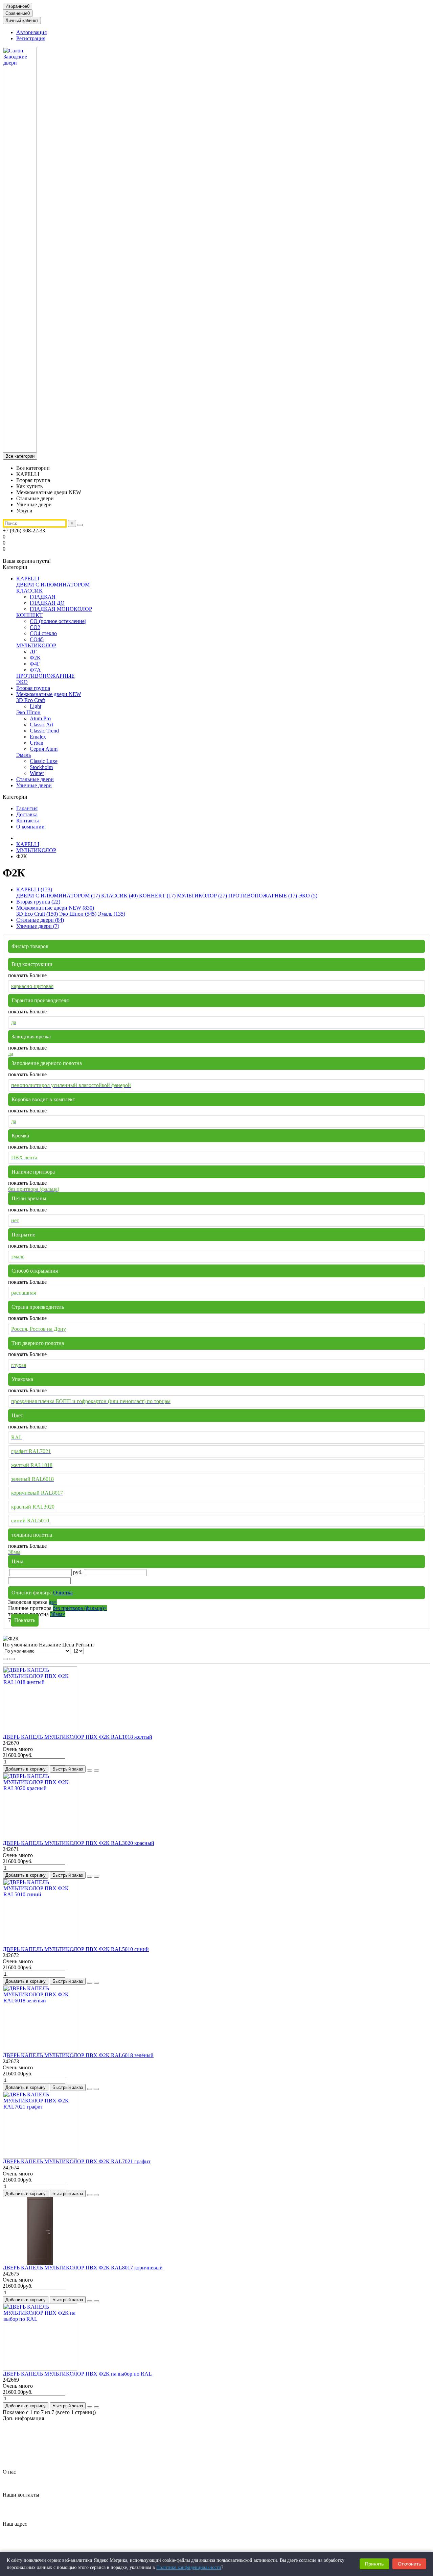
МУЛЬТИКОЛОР (36, 645)
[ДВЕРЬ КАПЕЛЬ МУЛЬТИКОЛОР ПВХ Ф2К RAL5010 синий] (40, 1944)
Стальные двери (35, 779)
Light (36, 706)
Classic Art (41, 725)
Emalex (38, 737)
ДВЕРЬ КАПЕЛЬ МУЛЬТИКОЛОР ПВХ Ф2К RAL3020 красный (78, 1843)
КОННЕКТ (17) (157, 896)
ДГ (33, 652)
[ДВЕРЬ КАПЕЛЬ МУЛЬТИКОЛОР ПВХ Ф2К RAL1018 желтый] (40, 1732)
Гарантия (27, 808)
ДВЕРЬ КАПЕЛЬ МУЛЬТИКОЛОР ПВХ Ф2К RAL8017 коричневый (83, 2268)
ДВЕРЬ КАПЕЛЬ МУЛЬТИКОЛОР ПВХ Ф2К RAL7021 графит (77, 2161)
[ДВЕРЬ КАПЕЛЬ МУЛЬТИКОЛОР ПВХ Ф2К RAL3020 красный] (40, 1838)
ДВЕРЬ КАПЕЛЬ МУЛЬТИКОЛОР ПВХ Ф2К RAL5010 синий (76, 1949)
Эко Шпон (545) (78, 914)
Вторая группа (33, 688)
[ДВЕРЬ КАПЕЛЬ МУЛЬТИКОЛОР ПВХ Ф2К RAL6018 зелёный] (40, 2051)
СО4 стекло (43, 633)
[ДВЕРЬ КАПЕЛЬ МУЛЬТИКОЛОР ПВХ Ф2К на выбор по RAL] (40, 2369)
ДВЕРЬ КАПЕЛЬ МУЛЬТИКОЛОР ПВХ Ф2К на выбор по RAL (77, 2374)
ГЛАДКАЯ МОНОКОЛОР (61, 609)
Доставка (27, 814)
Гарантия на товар (37, 2430)
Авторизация (31, 32)
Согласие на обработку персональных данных (70, 2448)
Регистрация (31, 38)
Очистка (63, 1593)
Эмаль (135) (111, 914)
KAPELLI (28, 579)
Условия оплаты (35, 2460)
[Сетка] (5, 1659)
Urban (37, 743)
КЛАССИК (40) (119, 896)
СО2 (35, 627)
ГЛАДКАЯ (43, 597)
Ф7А (35, 670)
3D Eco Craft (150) (37, 914)
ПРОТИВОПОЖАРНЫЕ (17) (263, 896)
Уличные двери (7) (38, 926)
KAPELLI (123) (34, 889)
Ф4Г (35, 664)
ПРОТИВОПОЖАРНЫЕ (45, 676)
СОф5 (37, 639)
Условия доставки (37, 2454)
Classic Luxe (44, 761)
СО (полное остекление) (58, 621)
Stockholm (41, 767)
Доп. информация (23, 2418)
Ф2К (35, 658)
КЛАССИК (29, 591)
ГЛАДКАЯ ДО (47, 603)
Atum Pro (40, 718)
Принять (374, 2564)
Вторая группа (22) (38, 902)
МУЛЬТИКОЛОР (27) (202, 896)
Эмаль (24, 755)
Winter (37, 773)
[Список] (12, 1659)
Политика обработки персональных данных (67, 2442)
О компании (30, 827)
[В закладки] (90, 1771)
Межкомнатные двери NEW (49, 694)
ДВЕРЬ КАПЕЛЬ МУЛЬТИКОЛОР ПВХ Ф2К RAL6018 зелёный (78, 2055)
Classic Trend (44, 731)
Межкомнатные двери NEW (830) (55, 908)
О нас (9, 2472)
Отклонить (409, 2564)
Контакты (28, 821)
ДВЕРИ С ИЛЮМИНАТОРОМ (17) (58, 896)
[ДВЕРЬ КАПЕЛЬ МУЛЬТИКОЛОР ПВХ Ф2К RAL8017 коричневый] (40, 2263)
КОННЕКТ (29, 615)
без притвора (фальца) (80, 1608)
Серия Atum (44, 749)
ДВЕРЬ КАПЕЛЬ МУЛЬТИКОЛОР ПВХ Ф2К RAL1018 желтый (77, 1737)
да (53, 1602)
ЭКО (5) (308, 896)
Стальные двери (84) (40, 920)
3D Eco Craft (31, 700)
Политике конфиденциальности (189, 2567)
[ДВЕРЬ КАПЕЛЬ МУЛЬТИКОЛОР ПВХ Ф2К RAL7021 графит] (40, 2157)
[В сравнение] (96, 1771)
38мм (58, 1614)
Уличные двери (34, 785)
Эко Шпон (28, 712)
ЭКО (22, 682)
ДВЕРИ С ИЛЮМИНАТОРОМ (53, 585)
